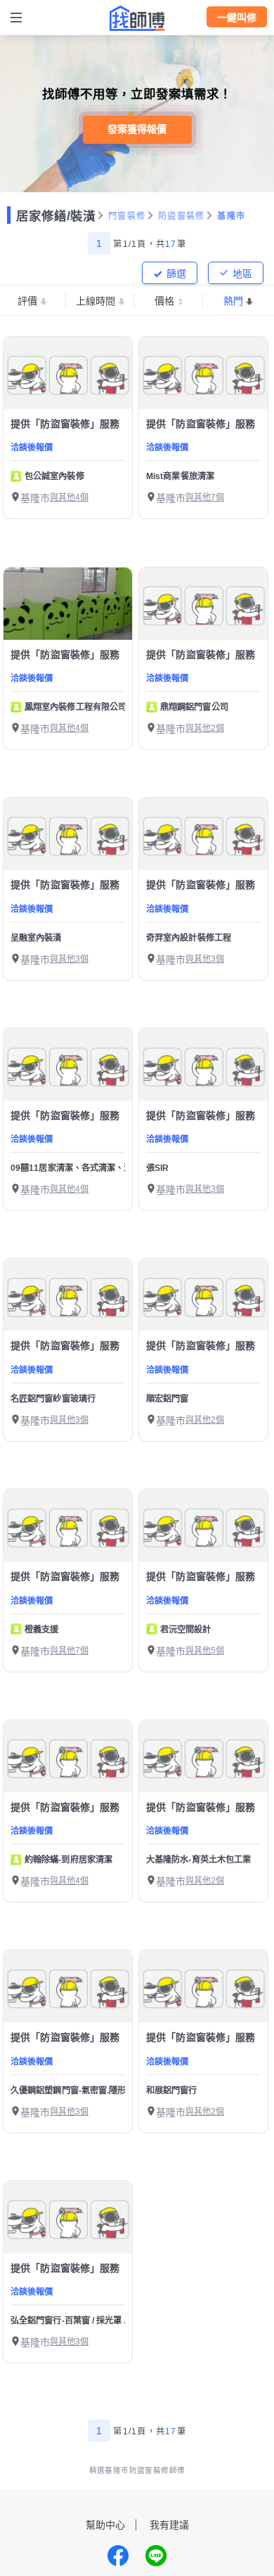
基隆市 (231, 216)
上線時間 (96, 301)
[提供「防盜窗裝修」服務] (68, 373)
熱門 (233, 301)
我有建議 (169, 2525)
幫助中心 (105, 2525)
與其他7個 (205, 497)
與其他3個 (69, 959)
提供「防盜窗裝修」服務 (65, 424)
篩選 (176, 274)
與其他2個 (205, 728)
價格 (164, 301)
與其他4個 (69, 497)
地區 (242, 274)
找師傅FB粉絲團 (118, 2556)
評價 (27, 301)
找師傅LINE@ (156, 2556)
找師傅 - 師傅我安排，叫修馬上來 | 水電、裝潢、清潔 (137, 18)
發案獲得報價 (137, 129)
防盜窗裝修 (181, 216)
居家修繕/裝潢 (56, 216)
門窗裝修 (127, 216)
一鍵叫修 (237, 18)
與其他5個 (205, 1651)
